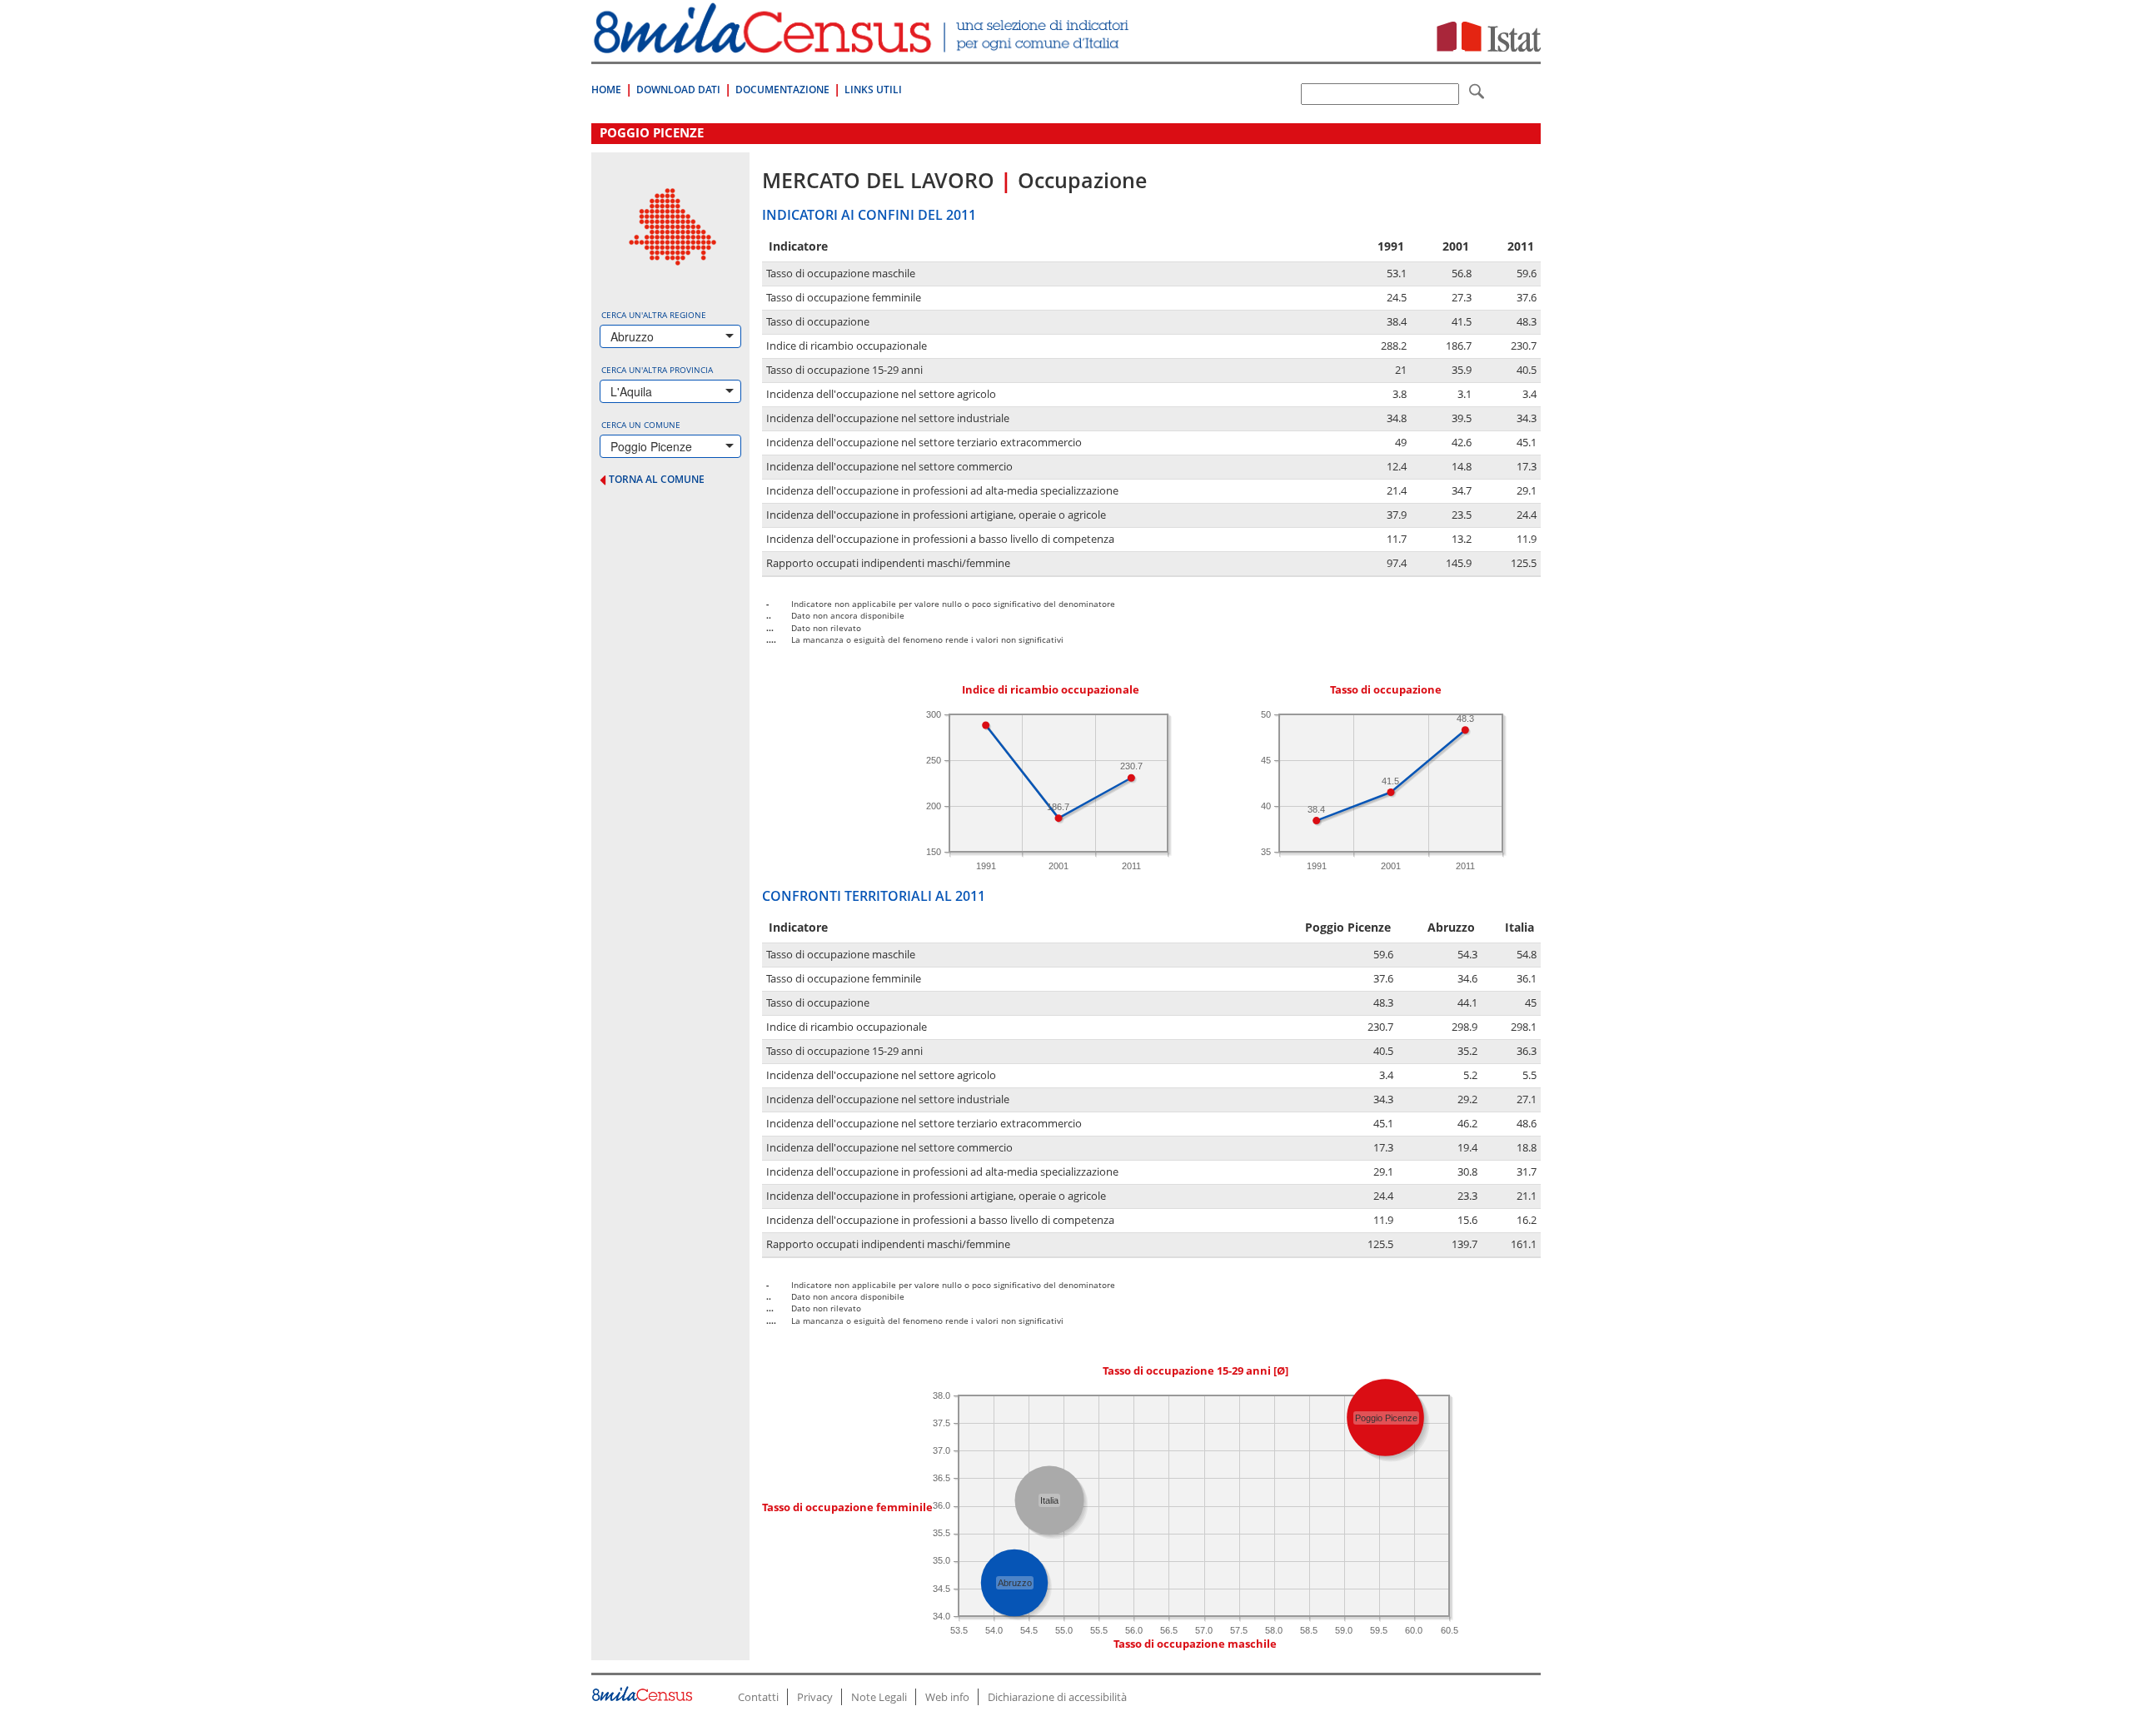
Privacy (815, 1697)
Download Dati (678, 90)
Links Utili (873, 90)
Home (606, 90)
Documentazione (782, 90)
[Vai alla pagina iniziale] (863, 45)
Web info (947, 1697)
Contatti (758, 1697)
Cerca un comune (641, 425)
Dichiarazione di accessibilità (1057, 1697)
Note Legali (879, 1697)
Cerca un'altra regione (654, 315)
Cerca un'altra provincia (657, 370)
